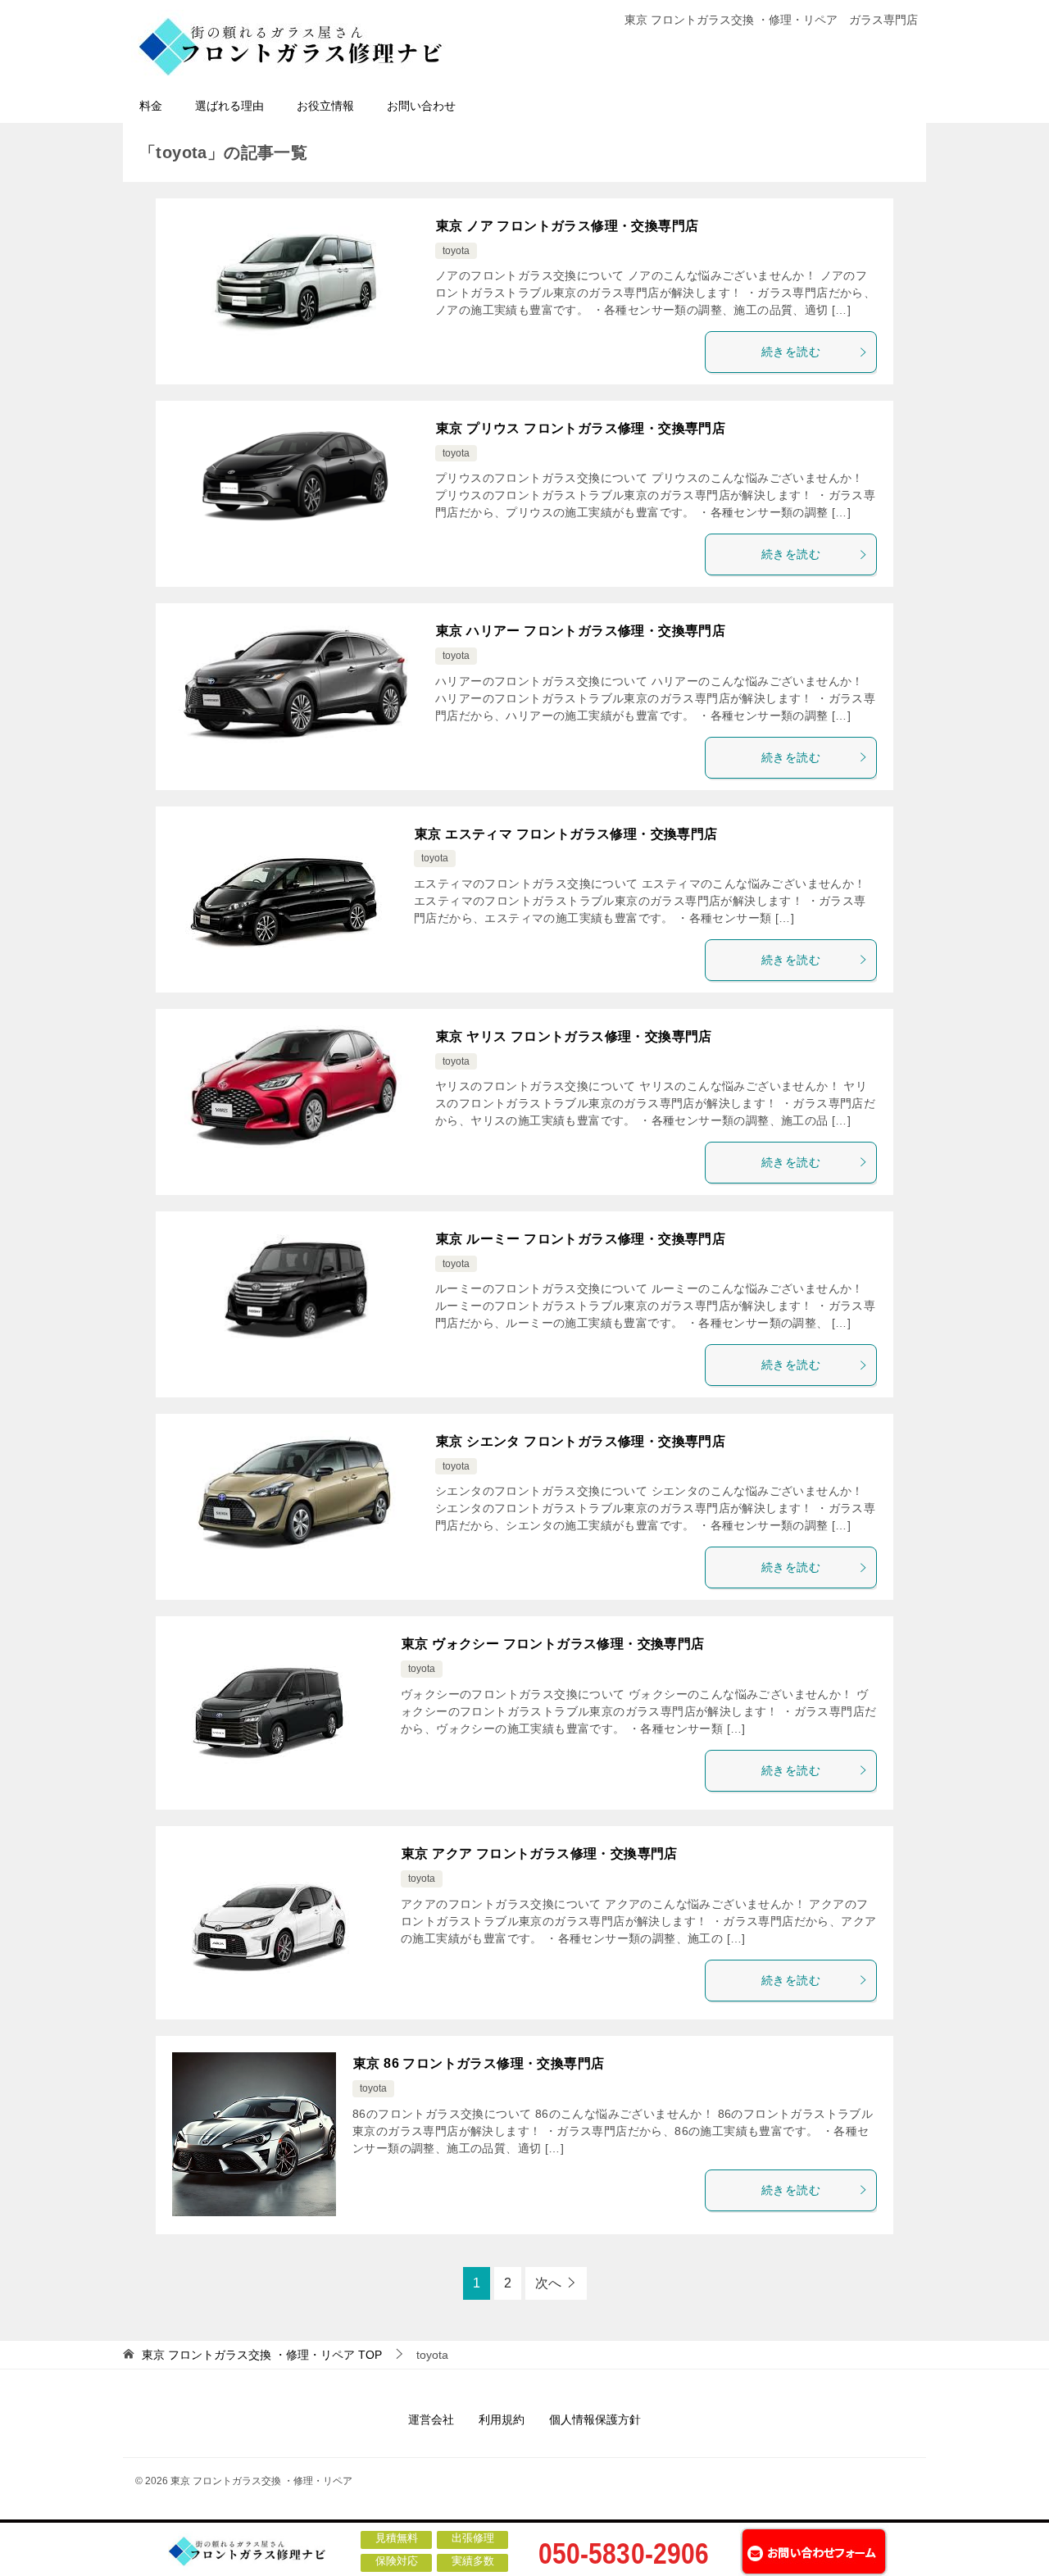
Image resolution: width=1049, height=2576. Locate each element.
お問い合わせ (421, 106)
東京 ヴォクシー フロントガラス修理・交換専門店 (553, 1644)
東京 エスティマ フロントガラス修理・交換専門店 (566, 834)
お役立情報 (325, 106)
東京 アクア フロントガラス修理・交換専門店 (540, 1854)
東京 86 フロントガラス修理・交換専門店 (479, 2063)
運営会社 (431, 2419)
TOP (262, 2355)
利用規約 (502, 2419)
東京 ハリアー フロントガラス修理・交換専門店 (581, 631)
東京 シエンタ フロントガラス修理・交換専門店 (581, 1441)
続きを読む (791, 352)
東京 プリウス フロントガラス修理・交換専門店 (581, 428)
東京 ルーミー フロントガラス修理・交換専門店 (581, 1239)
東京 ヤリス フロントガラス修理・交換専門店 (574, 1036)
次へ (548, 2283)
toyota (456, 251)
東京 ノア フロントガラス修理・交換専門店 (567, 226)
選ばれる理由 (229, 106)
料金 (151, 106)
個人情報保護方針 (595, 2419)
